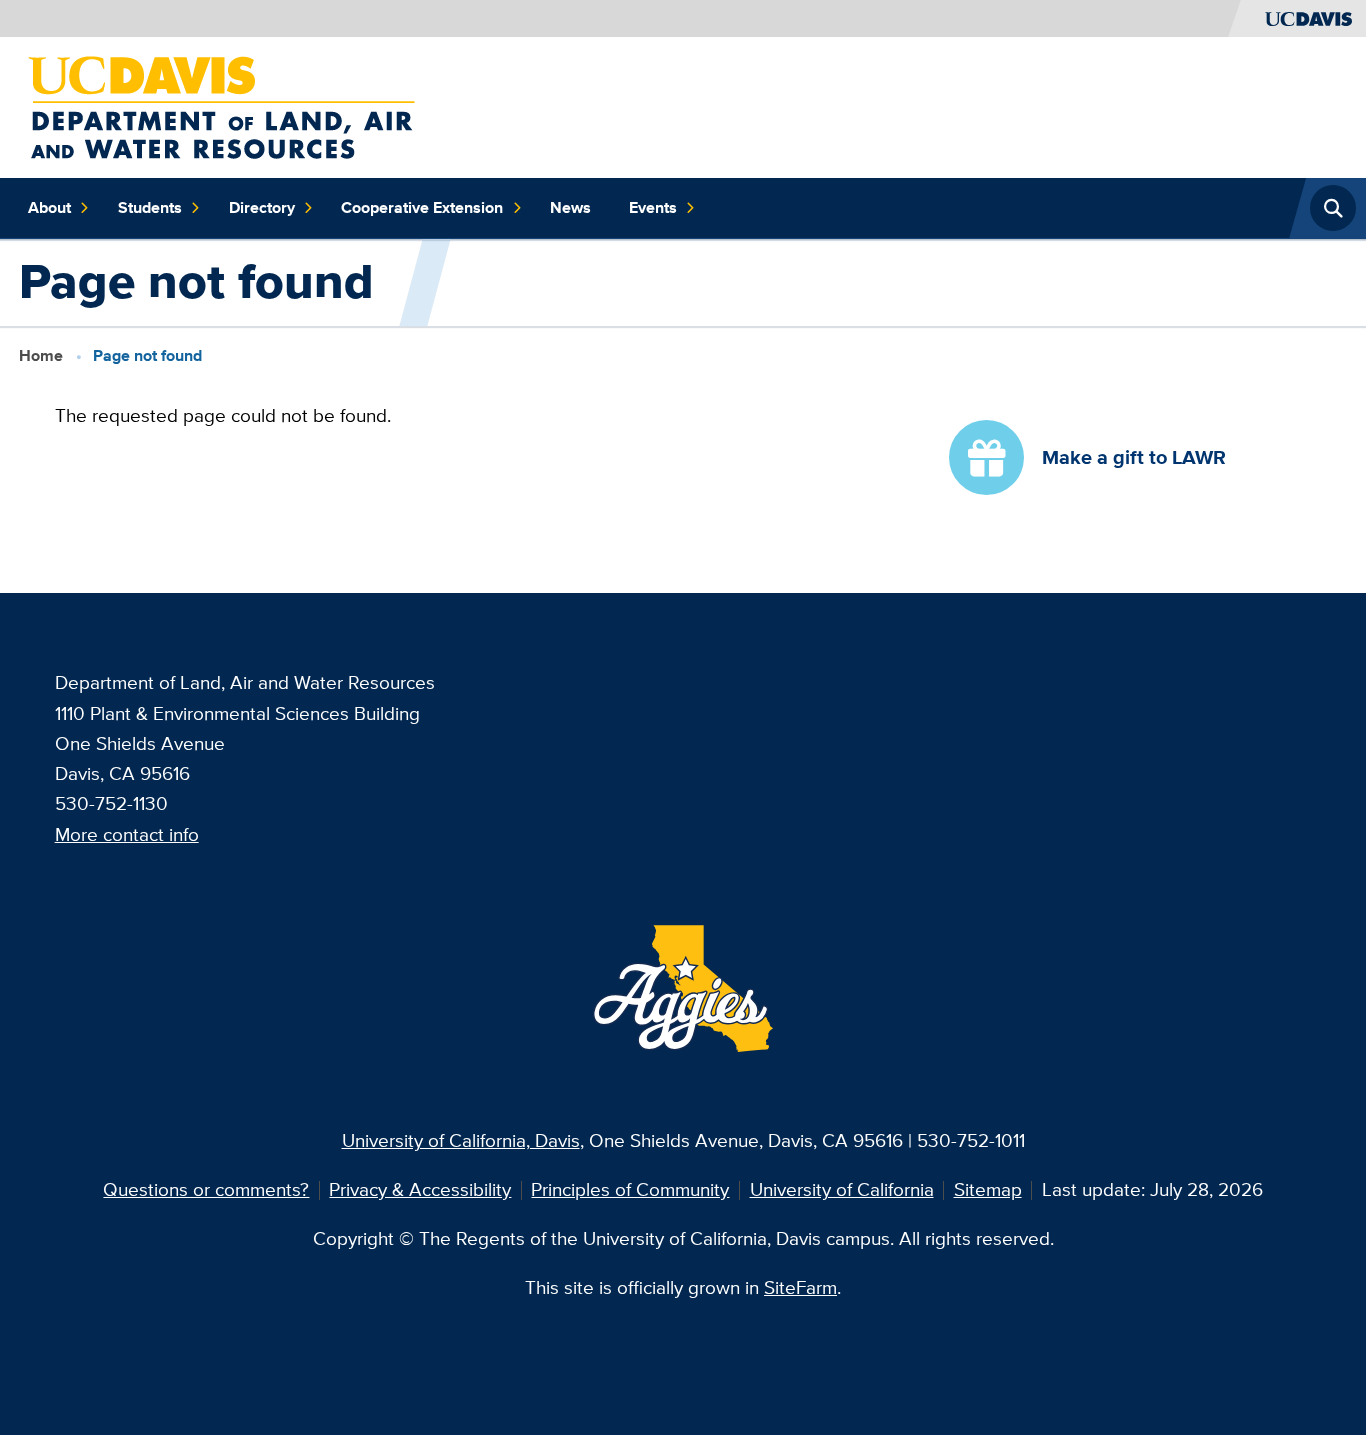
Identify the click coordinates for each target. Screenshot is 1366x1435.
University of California (842, 1189)
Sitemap (988, 1189)
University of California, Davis (461, 1140)
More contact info (127, 834)
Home (41, 355)
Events (653, 207)
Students (150, 207)
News (570, 207)
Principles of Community (630, 1189)
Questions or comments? (206, 1189)
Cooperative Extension (422, 207)
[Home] (221, 105)
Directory (262, 207)
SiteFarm (800, 1287)
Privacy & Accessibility (420, 1189)
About (49, 207)
